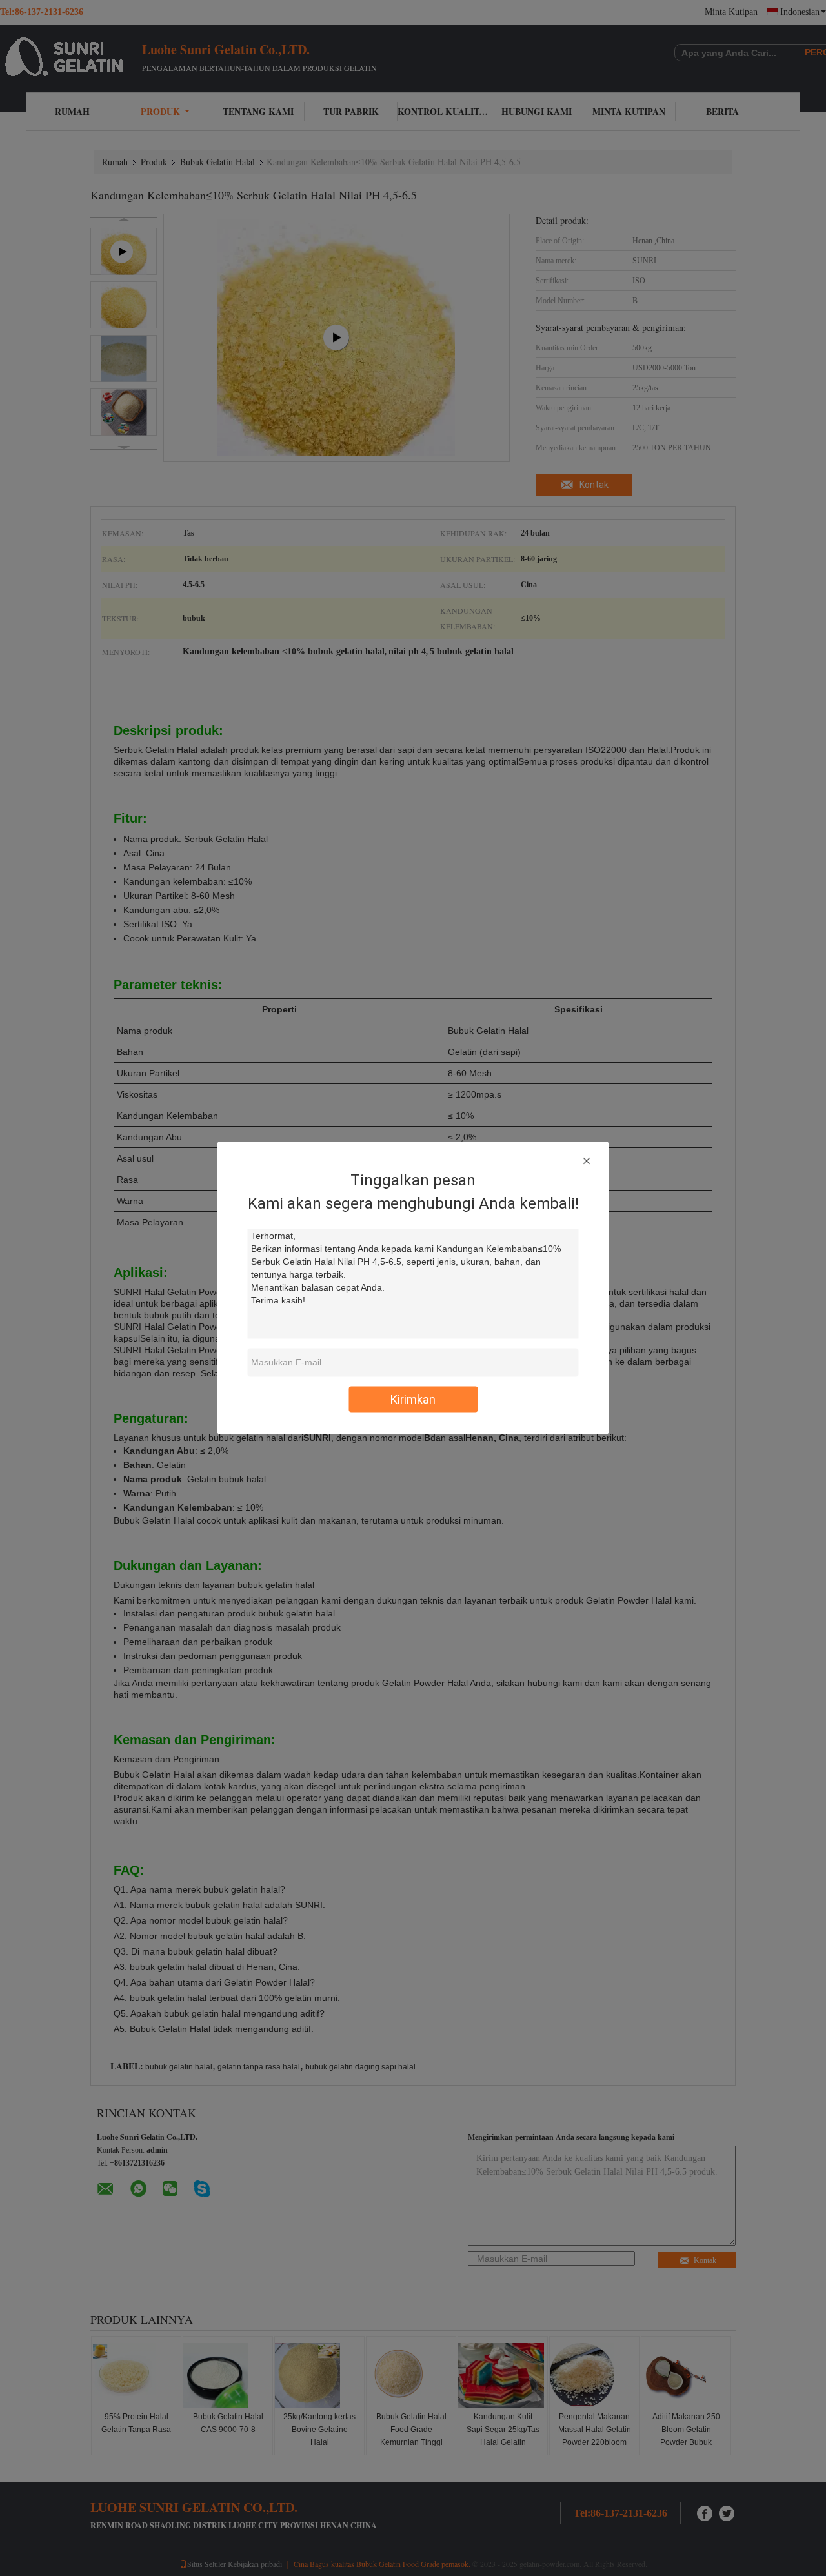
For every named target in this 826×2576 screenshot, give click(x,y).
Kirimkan (413, 1399)
